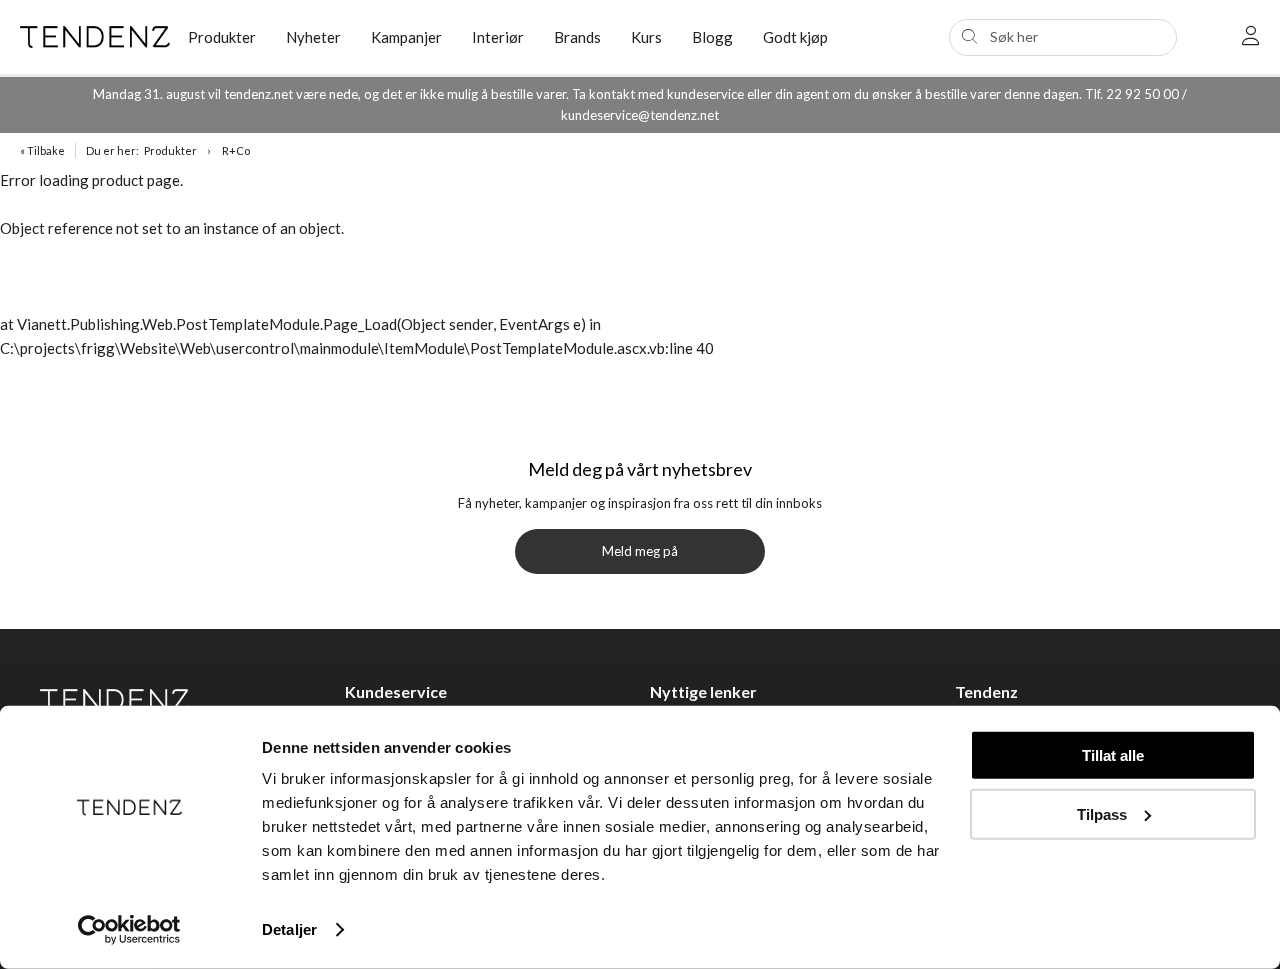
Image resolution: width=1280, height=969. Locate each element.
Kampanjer (406, 37)
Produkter (170, 150)
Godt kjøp (795, 37)
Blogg (712, 37)
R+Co (236, 150)
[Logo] (89, 37)
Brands (577, 37)
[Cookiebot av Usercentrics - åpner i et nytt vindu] (129, 930)
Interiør (498, 37)
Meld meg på (640, 551)
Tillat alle (1113, 755)
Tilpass (1102, 813)
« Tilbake (42, 150)
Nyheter (313, 37)
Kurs (646, 37)
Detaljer (289, 929)
